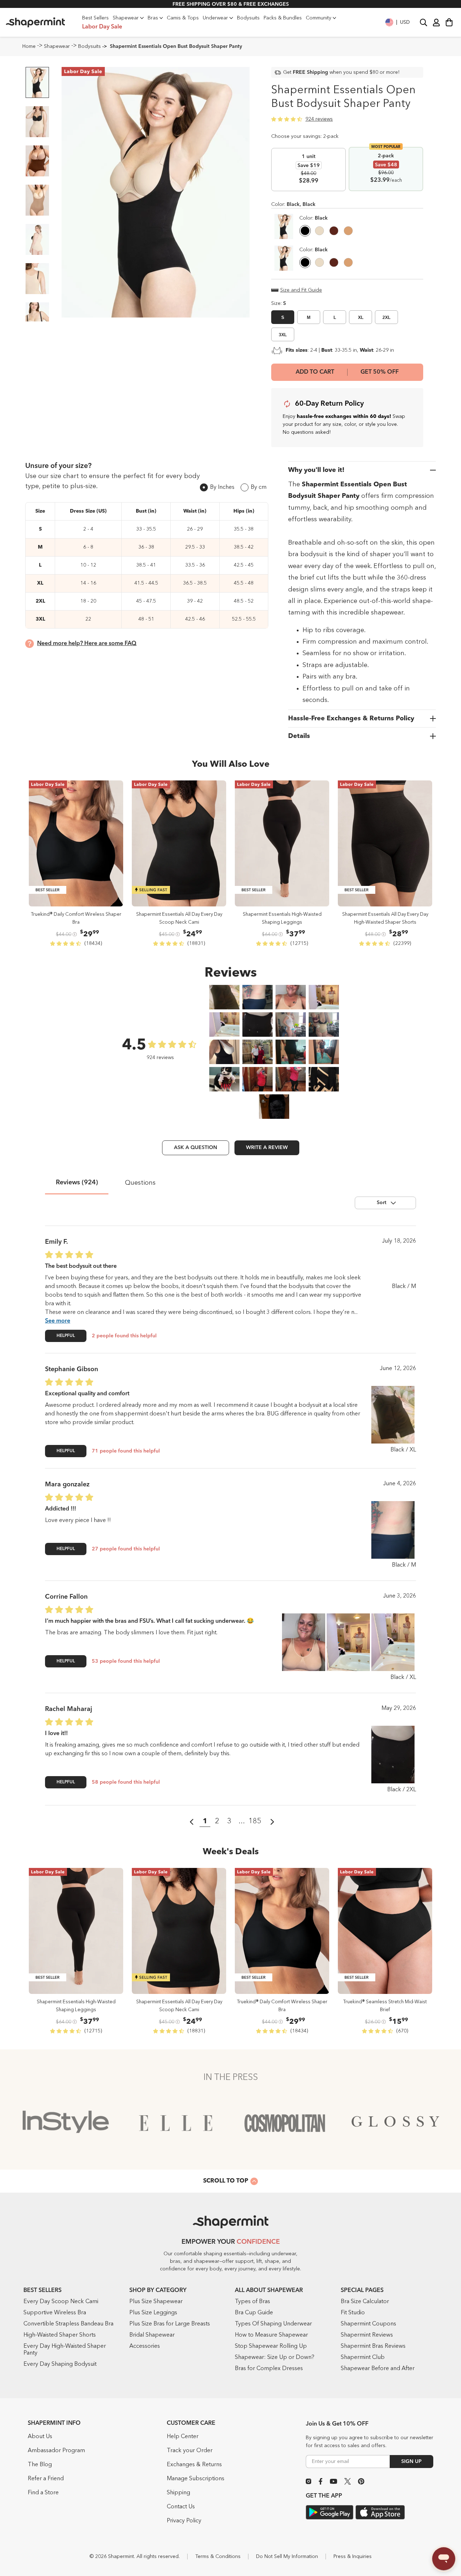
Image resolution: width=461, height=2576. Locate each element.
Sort (382, 1203)
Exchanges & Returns (194, 2465)
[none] (314, 218)
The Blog (40, 2465)
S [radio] (283, 318)
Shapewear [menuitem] (126, 18)
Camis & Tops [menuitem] (183, 18)
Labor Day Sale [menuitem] (102, 27)
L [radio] (335, 318)
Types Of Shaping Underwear (273, 2324)
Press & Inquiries (353, 2557)
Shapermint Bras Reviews (373, 2346)
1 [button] (205, 1821)
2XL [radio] (386, 318)
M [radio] (309, 318)
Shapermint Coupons (368, 2324)
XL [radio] (361, 318)
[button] (398, 22)
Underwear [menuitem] (215, 18)
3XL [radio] (283, 335)
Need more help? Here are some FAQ (87, 644)
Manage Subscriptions (196, 2479)
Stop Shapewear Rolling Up (271, 2346)
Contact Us (181, 2507)
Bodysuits (89, 46)
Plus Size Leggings (153, 2313)
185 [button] (255, 1821)
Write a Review (267, 1148)
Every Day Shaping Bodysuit (60, 2364)
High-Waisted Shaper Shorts (60, 2335)
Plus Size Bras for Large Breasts (170, 2324)
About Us (40, 2437)
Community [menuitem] (319, 18)
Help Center (183, 2437)
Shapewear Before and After (378, 2369)
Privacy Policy (184, 2521)
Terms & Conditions (218, 2557)
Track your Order (190, 2451)
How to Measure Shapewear (271, 2335)
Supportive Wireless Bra (55, 2313)
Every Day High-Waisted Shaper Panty (65, 2350)
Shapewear (57, 46)
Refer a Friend (46, 2479)
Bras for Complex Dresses (269, 2369)
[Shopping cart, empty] (449, 22)
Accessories (145, 2346)
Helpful (66, 1336)
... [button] (242, 1821)
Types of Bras (252, 2302)
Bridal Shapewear (152, 2335)
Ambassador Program (56, 2451)
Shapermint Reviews (367, 2335)
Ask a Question (196, 1148)
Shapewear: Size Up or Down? (275, 2357)
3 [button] (229, 1821)
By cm (259, 487)
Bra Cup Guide (254, 2313)
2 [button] (217, 1821)
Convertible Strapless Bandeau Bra (68, 2324)
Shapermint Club (363, 2357)
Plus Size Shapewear (156, 2302)
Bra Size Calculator (365, 2302)
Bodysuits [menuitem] (248, 18)
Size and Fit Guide (301, 290)
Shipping (178, 2493)
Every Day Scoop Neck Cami (61, 2302)
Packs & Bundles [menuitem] (283, 18)
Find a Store (43, 2493)
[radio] (305, 232)
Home (29, 46)
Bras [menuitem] (153, 18)
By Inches (222, 487)
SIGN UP (411, 2462)
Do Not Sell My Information (287, 2557)
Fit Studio (353, 2313)
